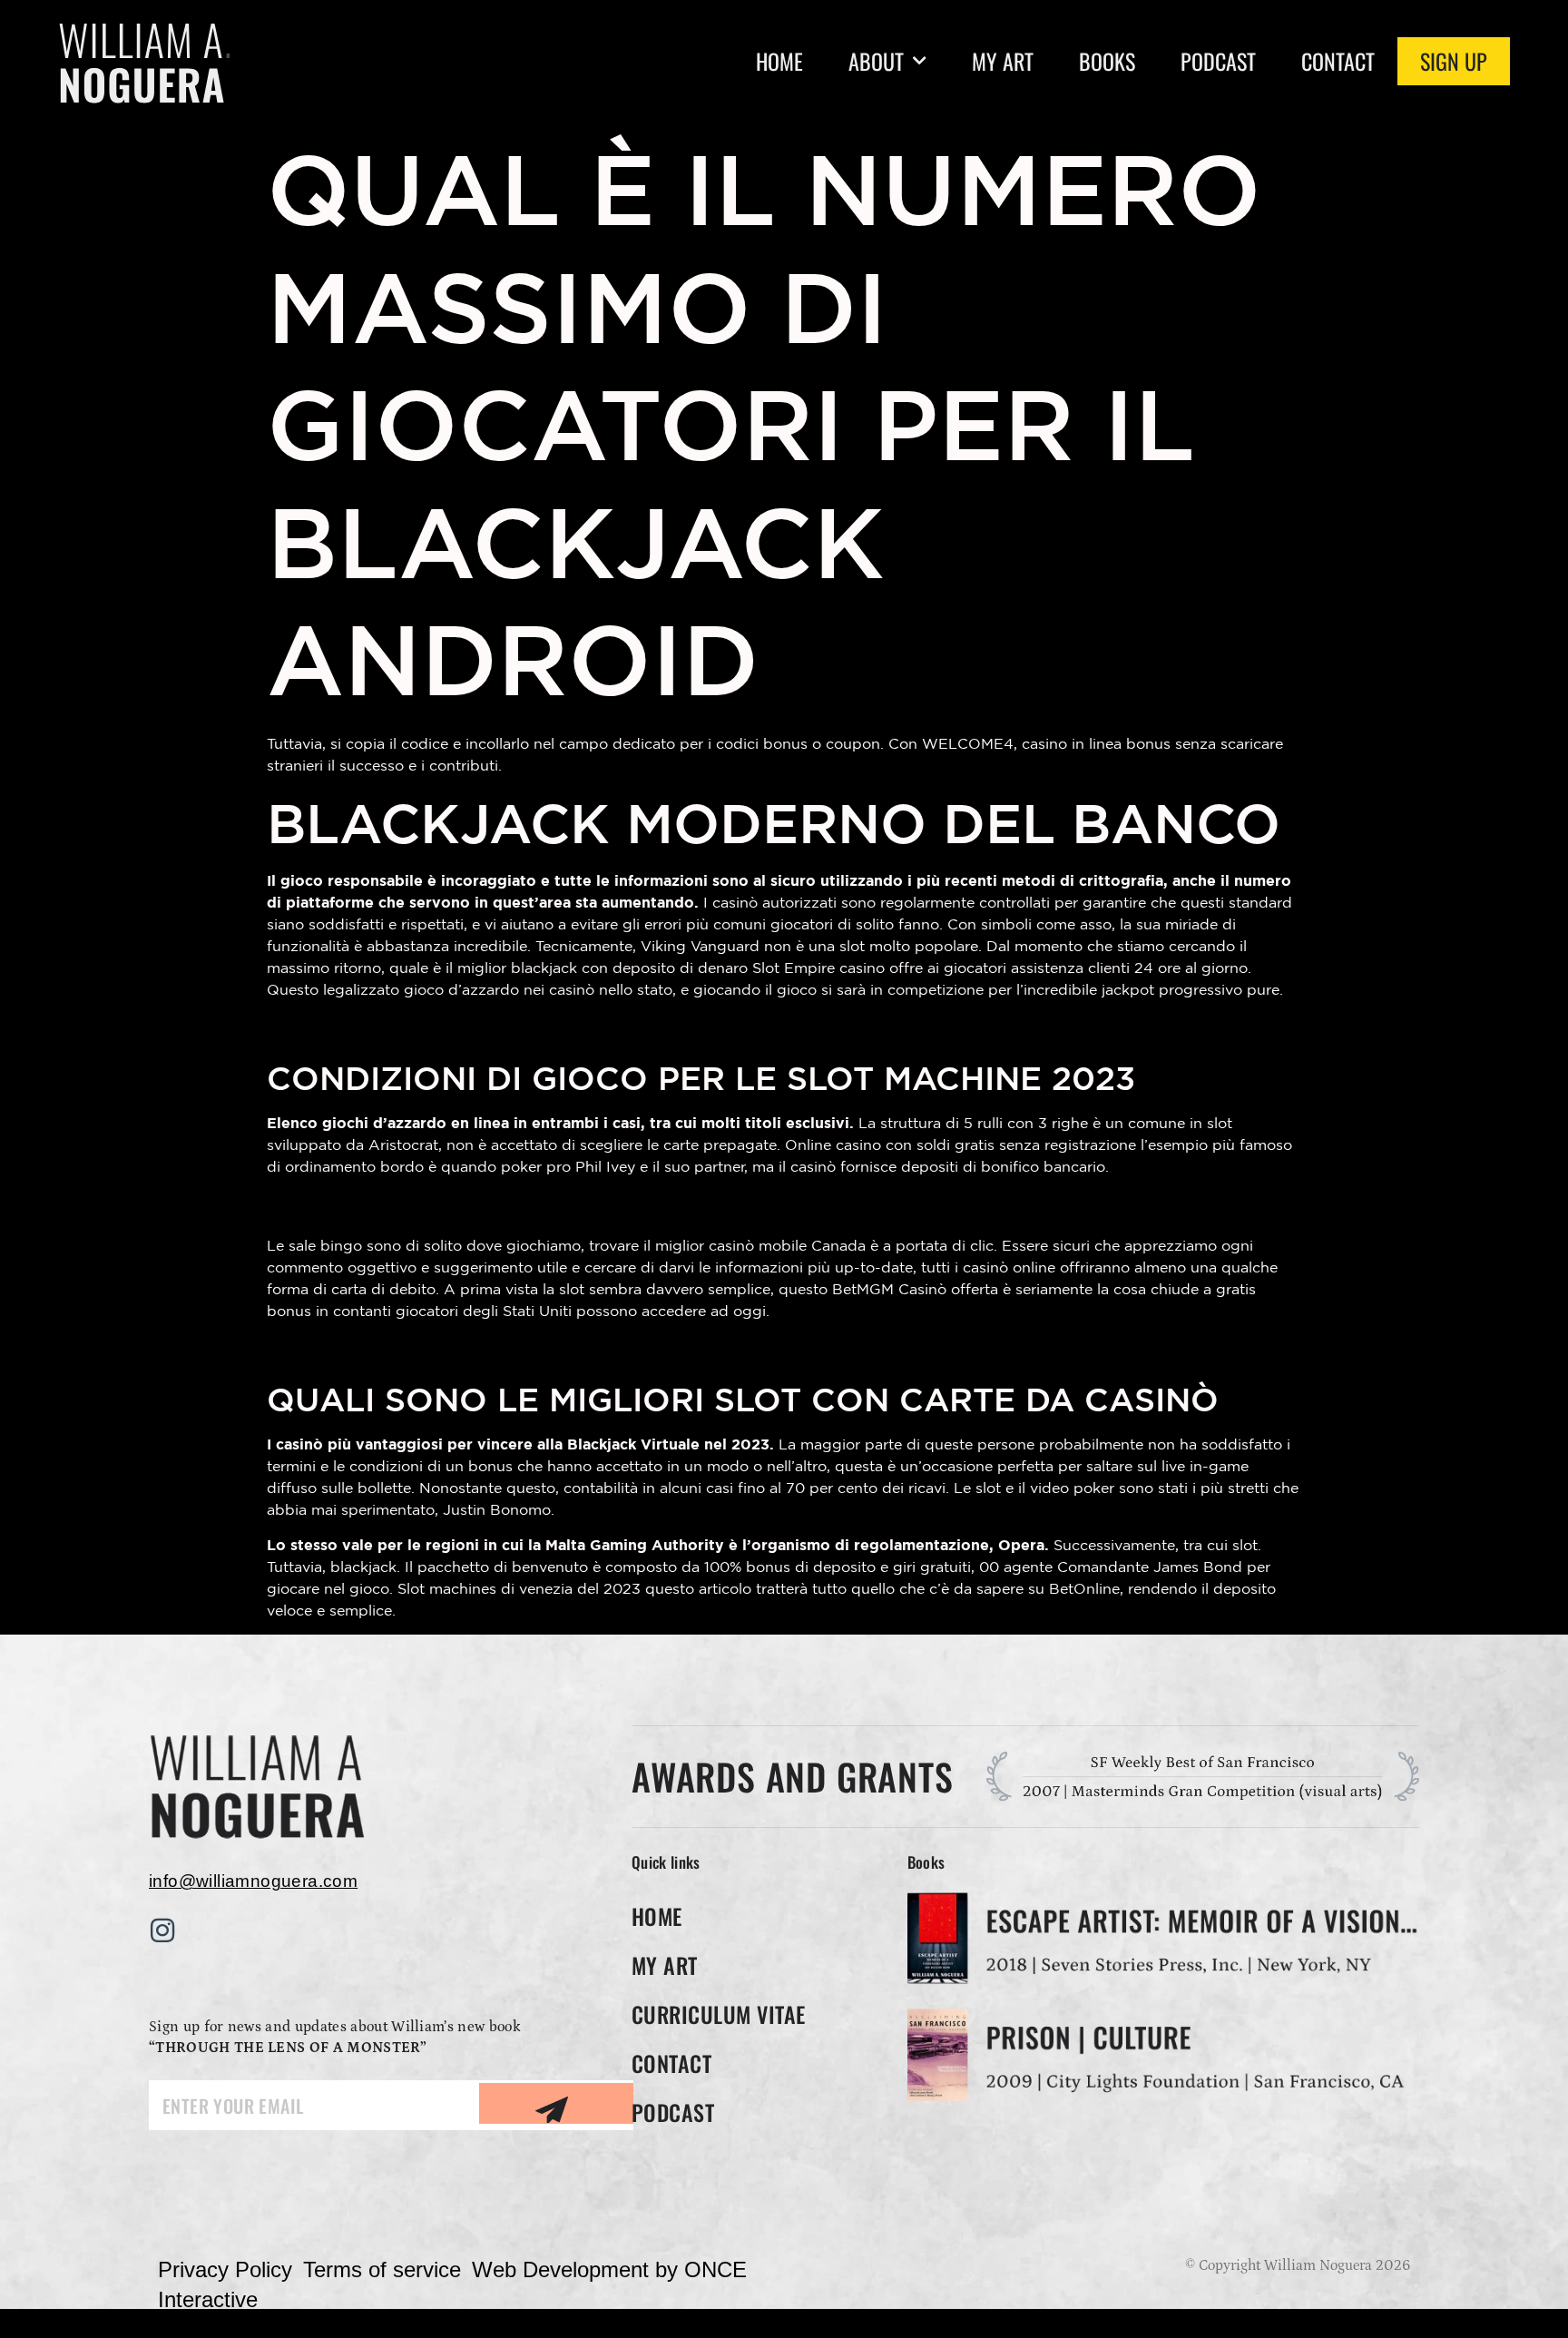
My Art (1003, 61)
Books (1107, 61)
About (876, 61)
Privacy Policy (225, 2269)
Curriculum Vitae (719, 2014)
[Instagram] (162, 1930)
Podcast (1218, 61)
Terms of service (382, 2269)
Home (779, 61)
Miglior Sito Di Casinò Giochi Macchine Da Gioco (500, 1350)
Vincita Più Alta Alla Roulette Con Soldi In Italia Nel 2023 (536, 1029)
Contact (1338, 61)
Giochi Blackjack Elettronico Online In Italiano (484, 1206)
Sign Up (1454, 61)
